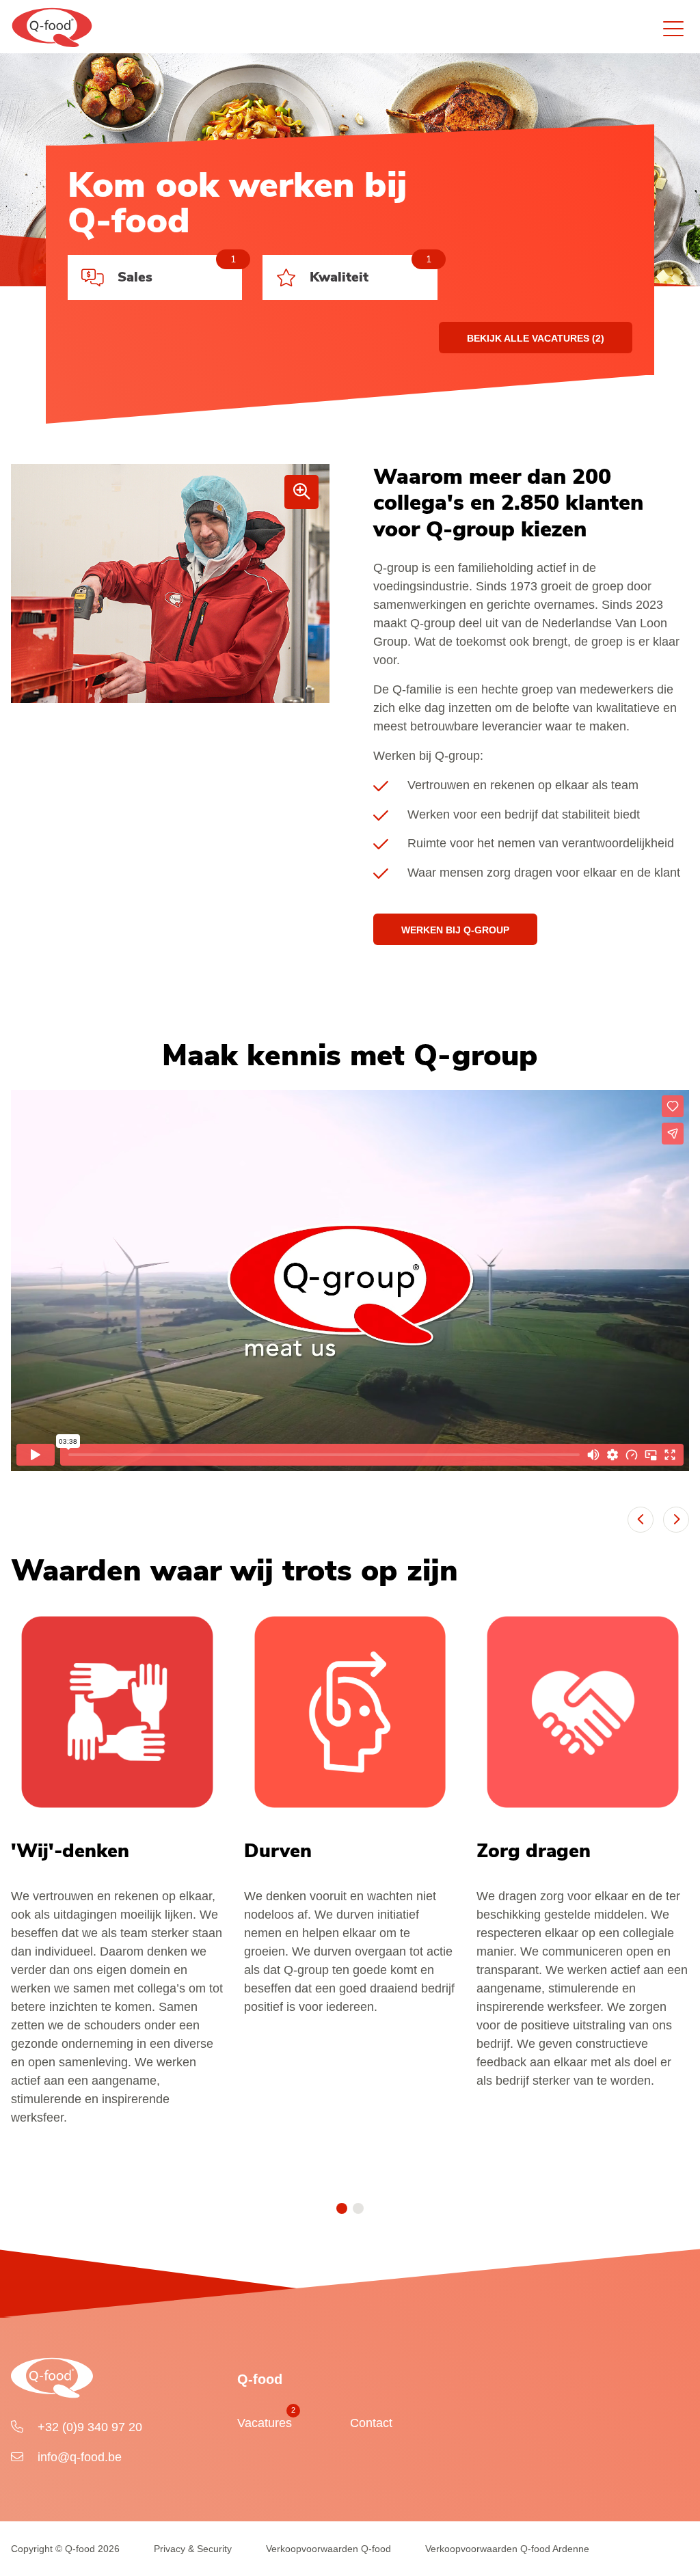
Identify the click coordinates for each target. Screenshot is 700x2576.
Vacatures (265, 2420)
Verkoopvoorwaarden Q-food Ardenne (507, 2549)
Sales (177, 271)
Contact (371, 2423)
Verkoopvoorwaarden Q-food (328, 2549)
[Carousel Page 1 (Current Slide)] (342, 2208)
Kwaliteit (370, 271)
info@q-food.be (78, 2457)
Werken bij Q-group (455, 930)
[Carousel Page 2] (358, 2208)
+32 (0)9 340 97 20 (88, 2427)
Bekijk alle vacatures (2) (536, 338)
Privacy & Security (193, 2549)
